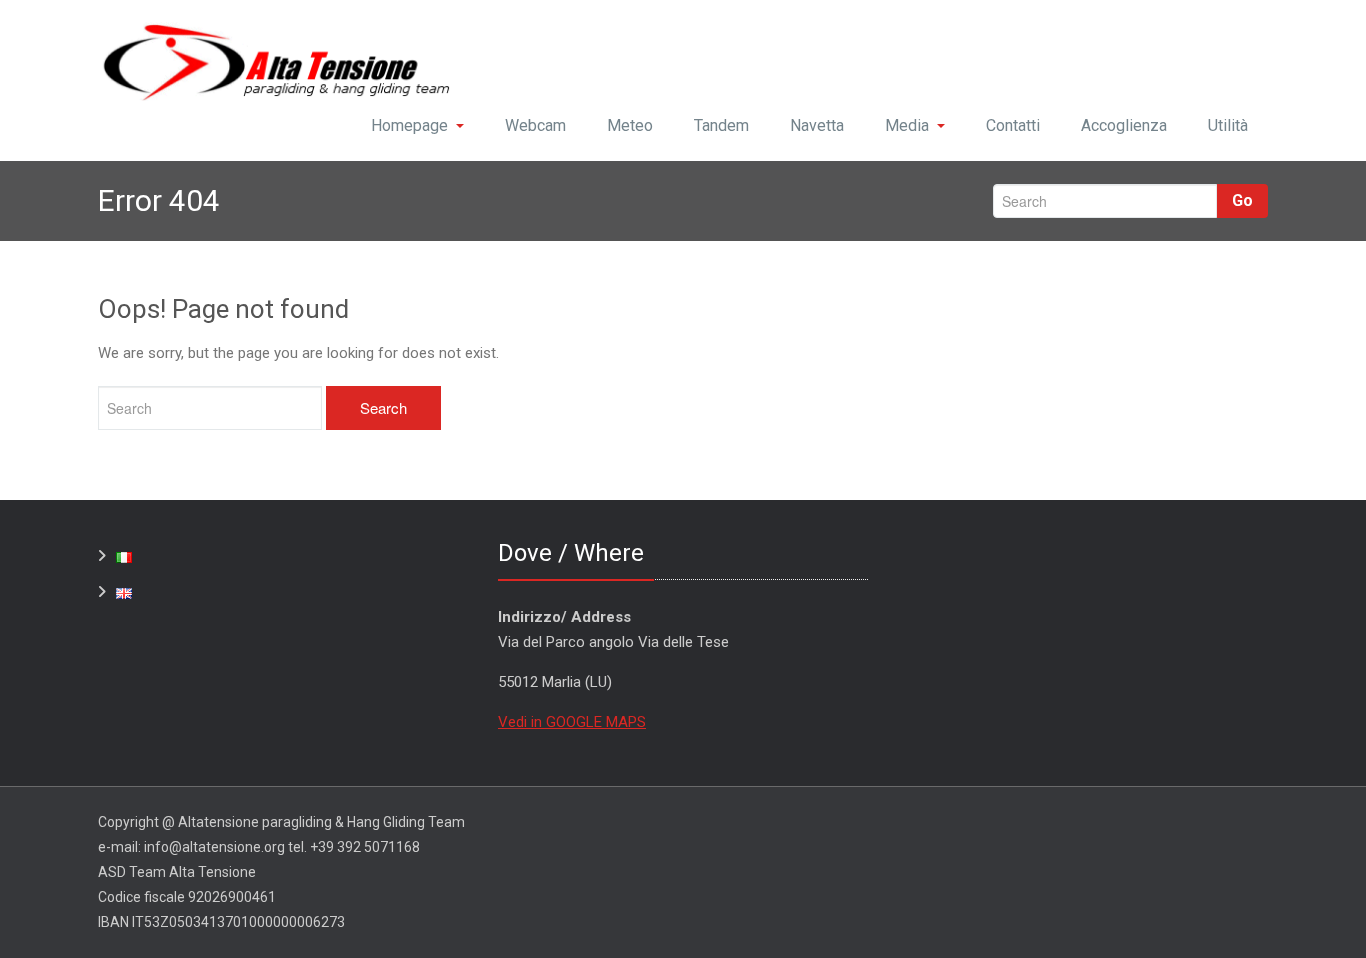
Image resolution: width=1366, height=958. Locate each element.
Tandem (721, 125)
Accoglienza (1124, 125)
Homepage (409, 125)
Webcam (535, 125)
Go (1242, 200)
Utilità (1228, 125)
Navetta (817, 125)
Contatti (1013, 125)
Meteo (630, 125)
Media (907, 125)
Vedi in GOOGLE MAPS (572, 722)
